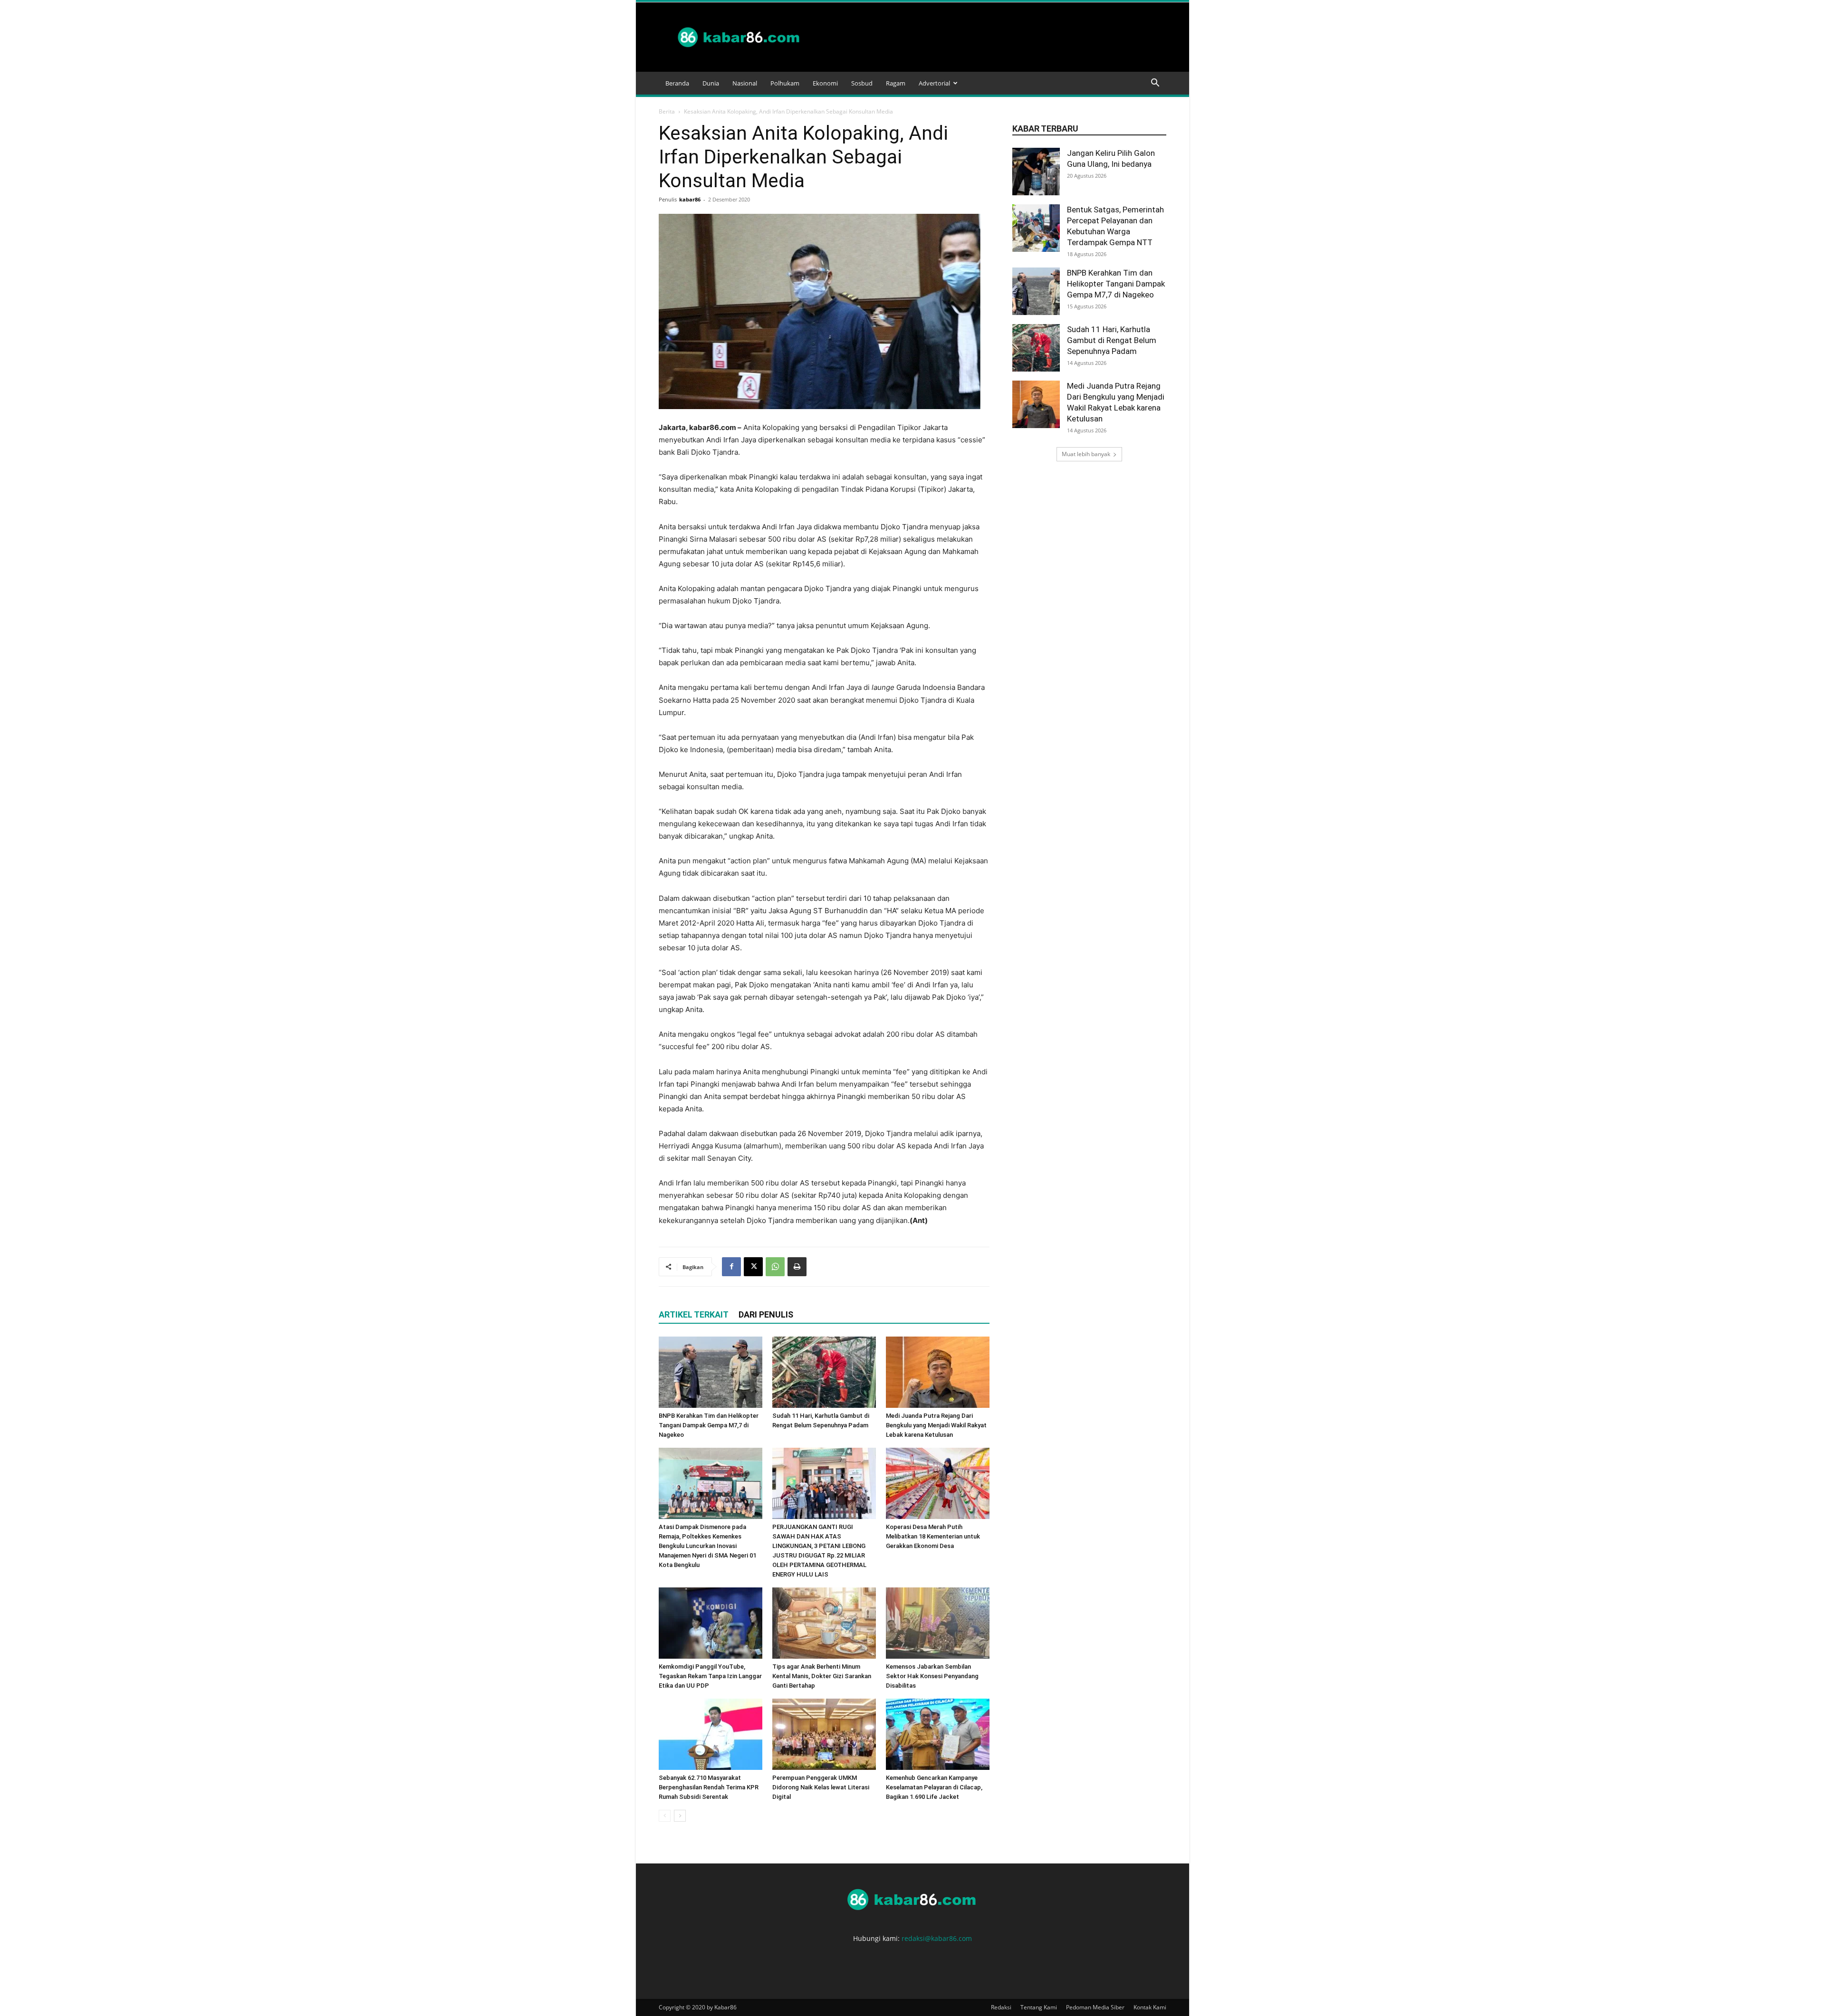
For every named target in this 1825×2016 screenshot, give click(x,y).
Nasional (745, 83)
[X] (753, 1267)
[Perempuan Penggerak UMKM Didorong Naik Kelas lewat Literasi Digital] (824, 1734)
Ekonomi (825, 83)
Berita (667, 111)
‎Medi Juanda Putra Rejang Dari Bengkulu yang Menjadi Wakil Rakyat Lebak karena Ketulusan (936, 1425)
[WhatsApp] (775, 1267)
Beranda (677, 83)
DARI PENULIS (766, 1314)
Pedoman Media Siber (1095, 2007)
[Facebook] (731, 1267)
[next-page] (680, 1816)
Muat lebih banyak (1086, 454)
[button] (1155, 84)
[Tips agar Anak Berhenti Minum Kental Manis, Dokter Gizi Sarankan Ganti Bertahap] (824, 1623)
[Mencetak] (797, 1267)
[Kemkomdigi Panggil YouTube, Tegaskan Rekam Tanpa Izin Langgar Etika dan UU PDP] (711, 1623)
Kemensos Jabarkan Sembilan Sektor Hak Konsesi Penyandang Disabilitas (932, 1676)
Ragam (896, 83)
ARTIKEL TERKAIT (694, 1314)
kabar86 (690, 199)
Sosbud (862, 83)
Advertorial (934, 83)
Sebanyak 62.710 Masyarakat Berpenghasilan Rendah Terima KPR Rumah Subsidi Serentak (709, 1787)
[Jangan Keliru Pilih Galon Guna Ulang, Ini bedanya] (1036, 172)
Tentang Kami (1039, 2007)
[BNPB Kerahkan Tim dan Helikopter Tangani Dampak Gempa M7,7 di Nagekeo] (711, 1372)
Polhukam (785, 83)
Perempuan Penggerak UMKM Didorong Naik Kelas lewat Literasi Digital (821, 1787)
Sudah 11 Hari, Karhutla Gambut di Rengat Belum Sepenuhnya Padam (1112, 340)
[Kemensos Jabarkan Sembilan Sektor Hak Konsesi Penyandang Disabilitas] (938, 1623)
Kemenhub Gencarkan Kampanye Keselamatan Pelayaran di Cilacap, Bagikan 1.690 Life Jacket (934, 1787)
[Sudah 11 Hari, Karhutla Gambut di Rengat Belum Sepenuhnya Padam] (824, 1372)
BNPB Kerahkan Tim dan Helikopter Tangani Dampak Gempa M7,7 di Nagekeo (709, 1425)
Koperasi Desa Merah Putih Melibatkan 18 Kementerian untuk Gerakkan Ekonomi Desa (933, 1536)
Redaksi (1001, 2007)
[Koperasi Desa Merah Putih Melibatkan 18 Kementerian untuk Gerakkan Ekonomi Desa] (938, 1483)
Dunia (711, 83)
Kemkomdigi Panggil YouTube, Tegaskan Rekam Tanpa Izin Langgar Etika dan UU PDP (710, 1676)
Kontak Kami (1150, 2007)
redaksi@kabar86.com (937, 1938)
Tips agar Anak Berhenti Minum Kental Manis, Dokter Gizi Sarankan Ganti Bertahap (822, 1676)
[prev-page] (665, 1816)
